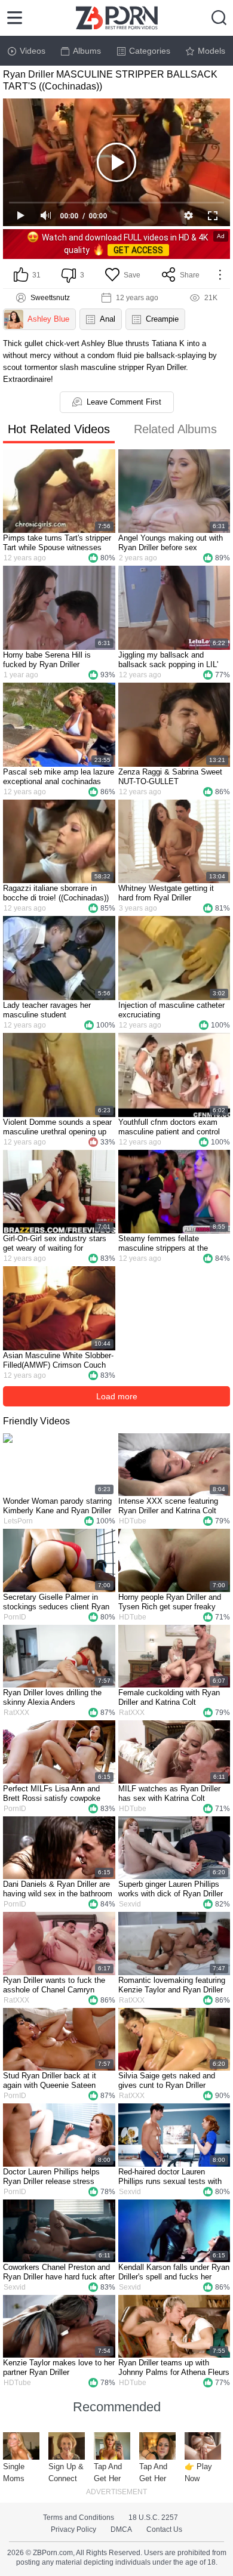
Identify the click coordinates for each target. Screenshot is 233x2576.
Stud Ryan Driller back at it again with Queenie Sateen (50, 2080)
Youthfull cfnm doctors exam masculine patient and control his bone (169, 1127)
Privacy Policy (73, 2529)
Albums (87, 51)
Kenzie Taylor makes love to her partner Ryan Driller (59, 2367)
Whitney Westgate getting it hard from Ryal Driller (166, 893)
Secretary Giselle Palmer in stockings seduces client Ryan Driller (56, 1602)
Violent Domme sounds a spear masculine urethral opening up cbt (57, 1127)
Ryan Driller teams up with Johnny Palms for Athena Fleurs (174, 2367)
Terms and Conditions (79, 2518)
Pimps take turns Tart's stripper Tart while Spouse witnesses (57, 543)
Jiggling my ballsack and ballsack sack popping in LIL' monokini (168, 660)
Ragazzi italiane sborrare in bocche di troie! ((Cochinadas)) (56, 893)
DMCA (121, 2529)
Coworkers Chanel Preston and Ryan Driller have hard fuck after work (59, 2272)
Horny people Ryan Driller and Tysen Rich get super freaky (170, 1602)
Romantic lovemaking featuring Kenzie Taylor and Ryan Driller (172, 1985)
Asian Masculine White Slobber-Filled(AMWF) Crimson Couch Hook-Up (58, 1361)
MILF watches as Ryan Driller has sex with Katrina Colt (169, 1793)
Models (211, 51)
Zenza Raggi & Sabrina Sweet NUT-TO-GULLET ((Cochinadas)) (170, 777)
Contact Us (164, 2529)
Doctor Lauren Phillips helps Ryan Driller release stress (51, 2177)
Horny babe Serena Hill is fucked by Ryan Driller (47, 660)
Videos (33, 51)
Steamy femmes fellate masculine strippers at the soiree (163, 1244)
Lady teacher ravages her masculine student (47, 1010)
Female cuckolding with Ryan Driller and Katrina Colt (169, 1697)
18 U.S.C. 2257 (153, 2518)
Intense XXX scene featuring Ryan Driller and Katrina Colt (168, 1506)
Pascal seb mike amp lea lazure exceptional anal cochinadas (59, 777)
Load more (117, 1396)
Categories (150, 51)
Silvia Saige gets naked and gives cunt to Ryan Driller (167, 2080)
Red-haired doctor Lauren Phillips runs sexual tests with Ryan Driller (170, 2177)
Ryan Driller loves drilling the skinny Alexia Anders (52, 1697)
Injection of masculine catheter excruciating (171, 1010)
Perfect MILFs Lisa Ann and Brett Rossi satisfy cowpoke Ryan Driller (52, 1794)
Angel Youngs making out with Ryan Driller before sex (171, 543)
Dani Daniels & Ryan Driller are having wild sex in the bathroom (58, 1889)
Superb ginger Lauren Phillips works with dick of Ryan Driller (171, 1889)
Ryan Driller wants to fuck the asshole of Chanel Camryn (54, 1985)
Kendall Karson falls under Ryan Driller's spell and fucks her (174, 2272)
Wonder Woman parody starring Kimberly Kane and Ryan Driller (57, 1506)
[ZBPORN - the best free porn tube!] (117, 18)
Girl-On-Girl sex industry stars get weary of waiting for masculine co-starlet (55, 1244)
